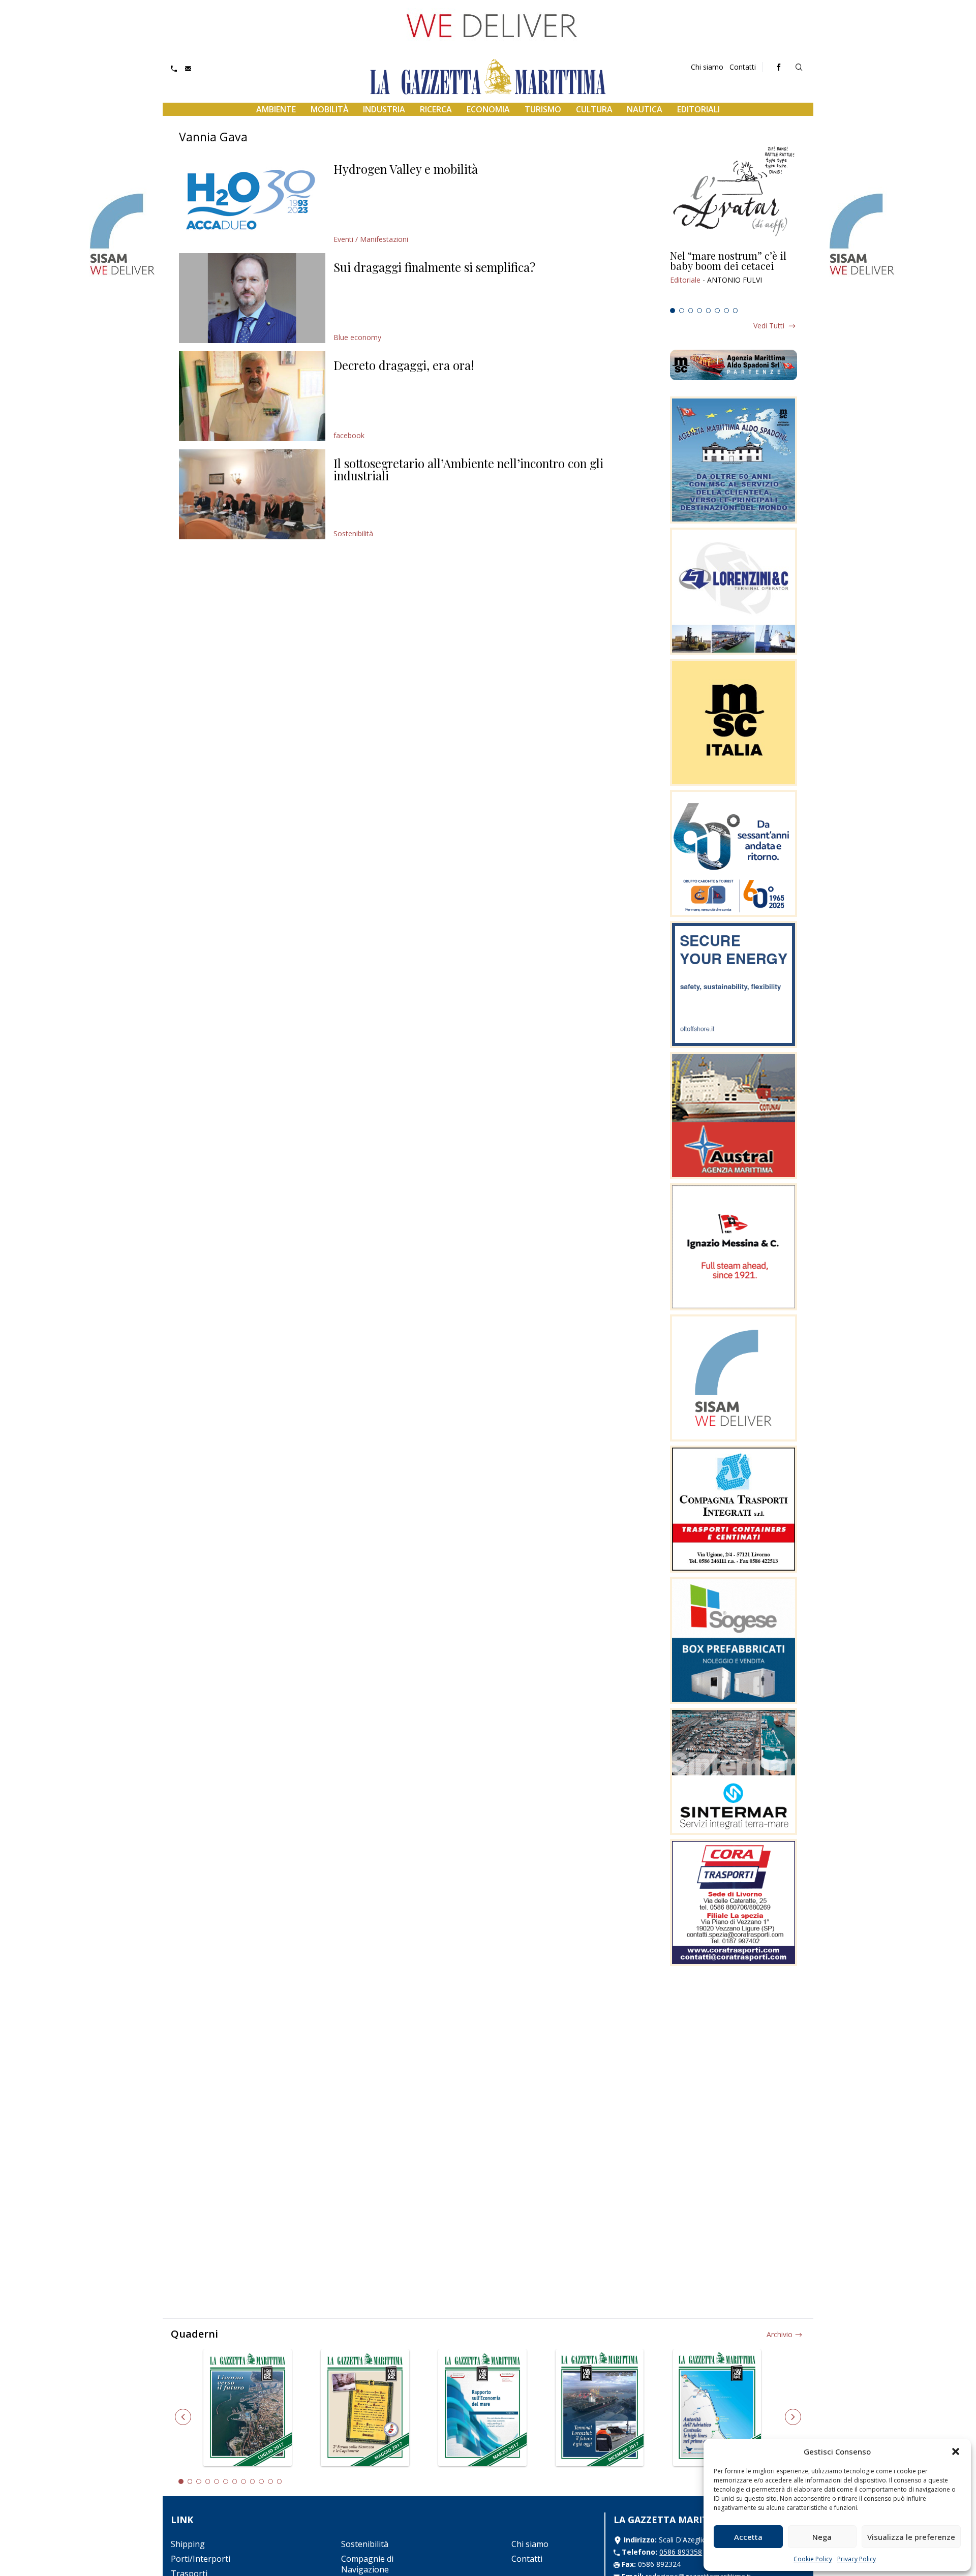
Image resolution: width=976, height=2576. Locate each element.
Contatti (743, 67)
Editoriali (698, 109)
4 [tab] (699, 311)
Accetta (748, 2537)
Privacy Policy (857, 2559)
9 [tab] (253, 2481)
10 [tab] (261, 2481)
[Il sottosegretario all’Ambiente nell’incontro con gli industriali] (252, 494)
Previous (183, 2417)
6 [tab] (717, 311)
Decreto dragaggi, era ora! (404, 365)
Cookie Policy (813, 2559)
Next (793, 2417)
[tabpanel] (734, 277)
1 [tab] (673, 311)
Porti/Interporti (201, 2559)
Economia (488, 109)
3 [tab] (691, 311)
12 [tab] (280, 2481)
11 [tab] (270, 2481)
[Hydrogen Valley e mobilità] (252, 200)
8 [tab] (736, 311)
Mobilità (330, 109)
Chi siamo (707, 67)
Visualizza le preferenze (911, 2537)
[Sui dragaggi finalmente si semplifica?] (252, 298)
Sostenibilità (353, 533)
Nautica (645, 109)
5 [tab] (709, 311)
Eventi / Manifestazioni (371, 239)
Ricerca (436, 109)
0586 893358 (681, 2552)
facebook (349, 435)
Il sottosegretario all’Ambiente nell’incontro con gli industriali (468, 469)
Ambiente (276, 109)
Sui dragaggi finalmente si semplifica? (434, 267)
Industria (384, 109)
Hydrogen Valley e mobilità (406, 169)
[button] (956, 2451)
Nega (822, 2537)
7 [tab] (726, 311)
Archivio (780, 2334)
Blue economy (357, 337)
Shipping (188, 2544)
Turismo (543, 109)
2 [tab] (682, 311)
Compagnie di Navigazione (367, 2564)
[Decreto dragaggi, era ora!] (252, 396)
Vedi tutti (769, 326)
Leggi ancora (734, 277)
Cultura (594, 109)
